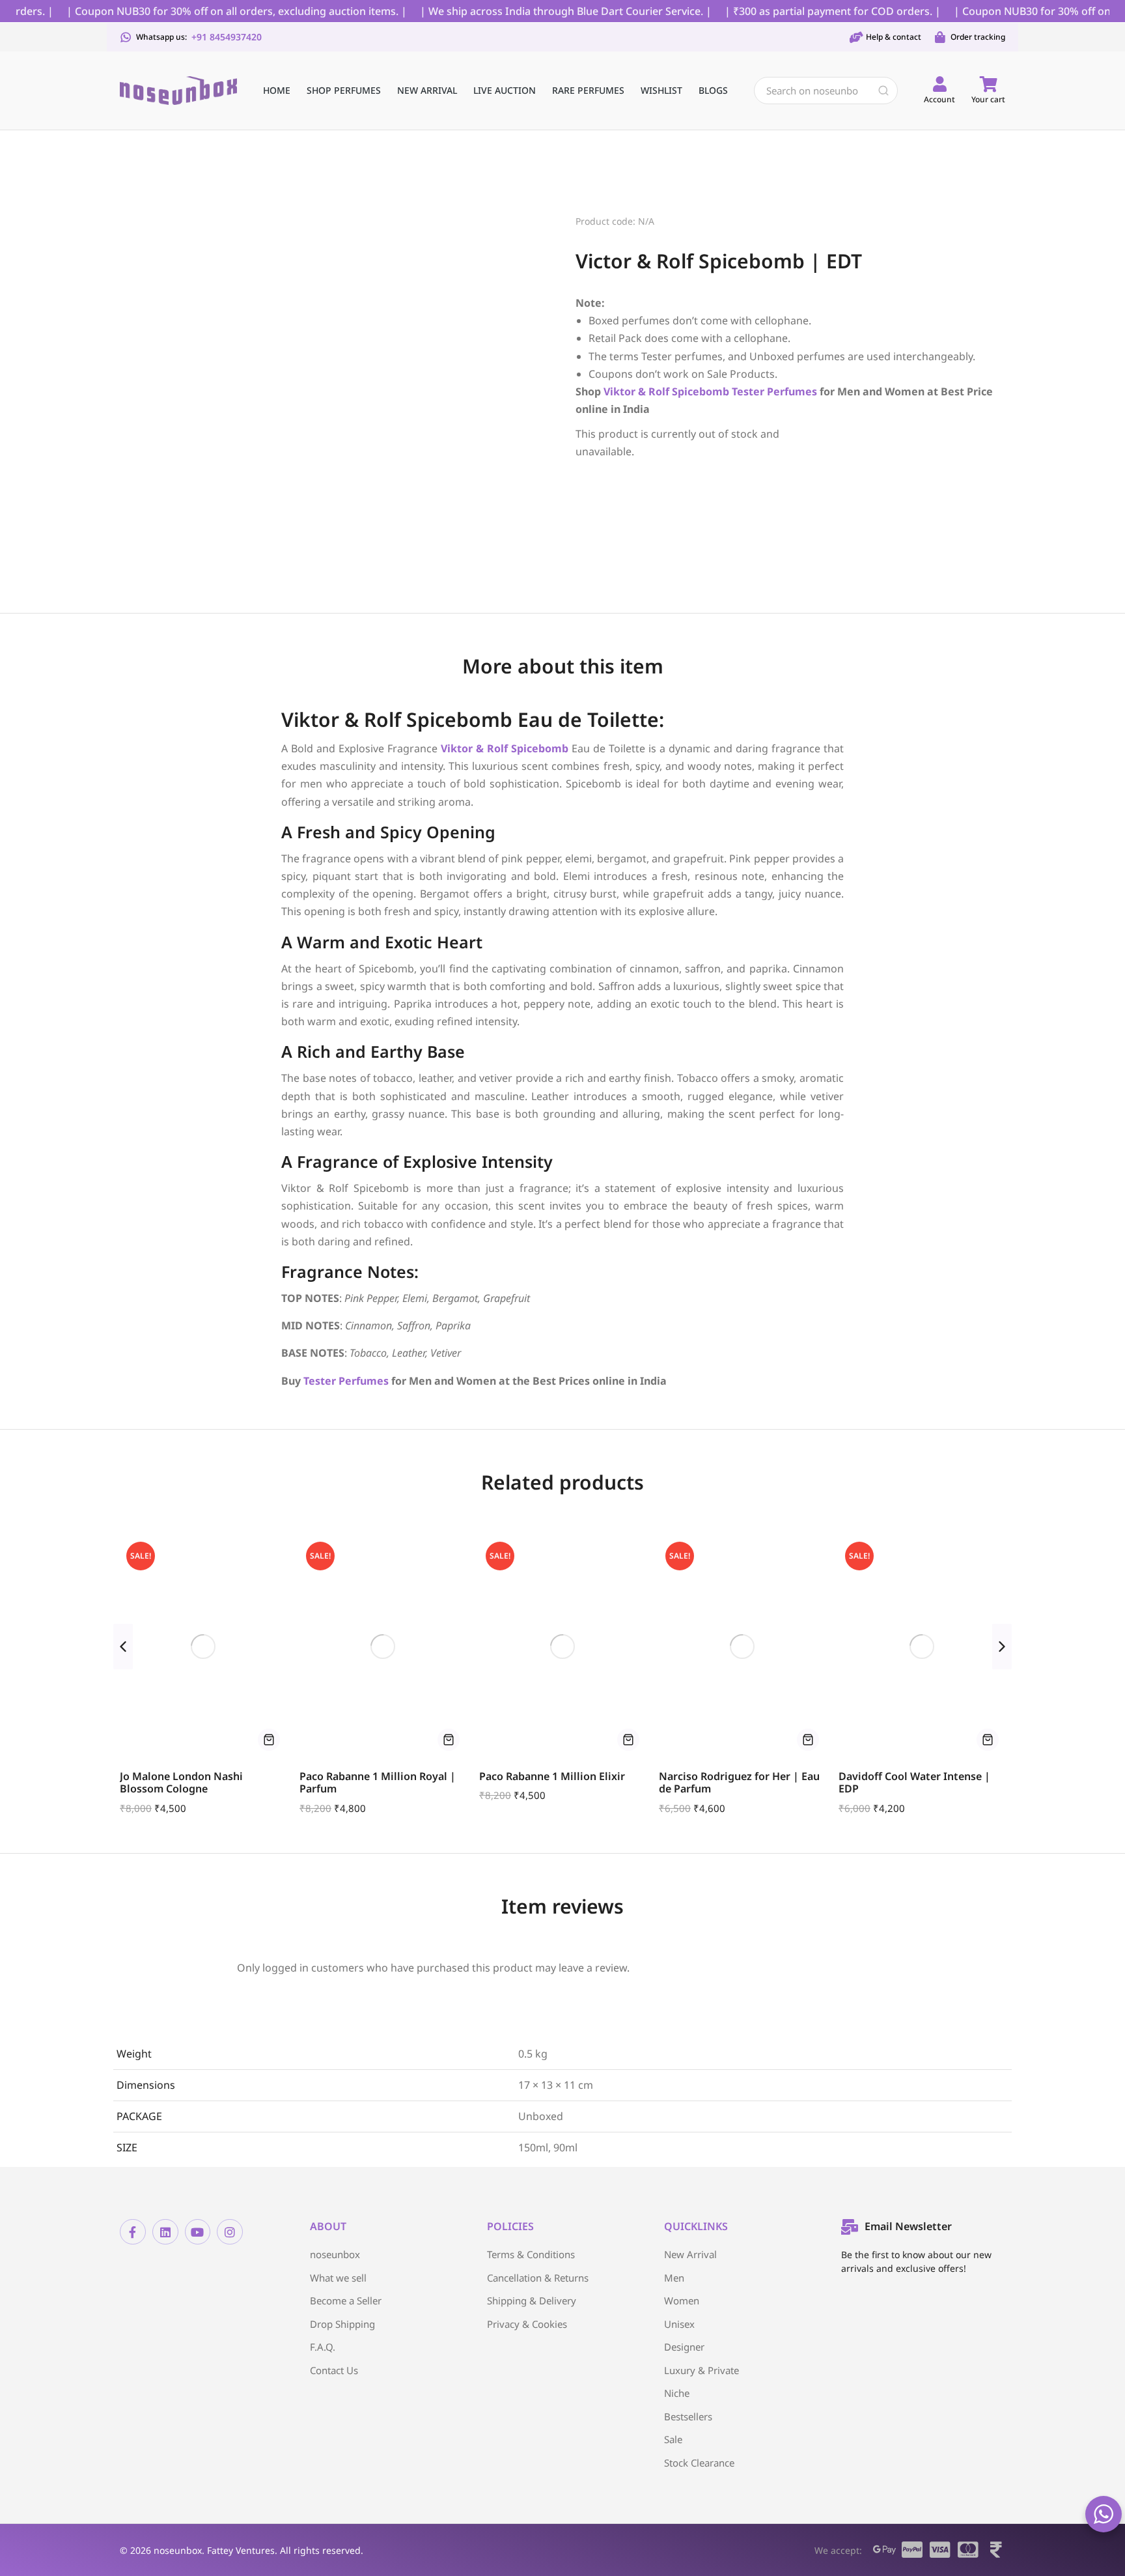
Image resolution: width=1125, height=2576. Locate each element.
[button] (123, 1647)
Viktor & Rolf (636, 391)
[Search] (883, 91)
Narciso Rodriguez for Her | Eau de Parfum (739, 1782)
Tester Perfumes (346, 1381)
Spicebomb (701, 391)
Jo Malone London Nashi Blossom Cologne (181, 1782)
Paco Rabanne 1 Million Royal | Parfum (378, 1782)
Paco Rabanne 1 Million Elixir (552, 1776)
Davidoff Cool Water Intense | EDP (914, 1782)
